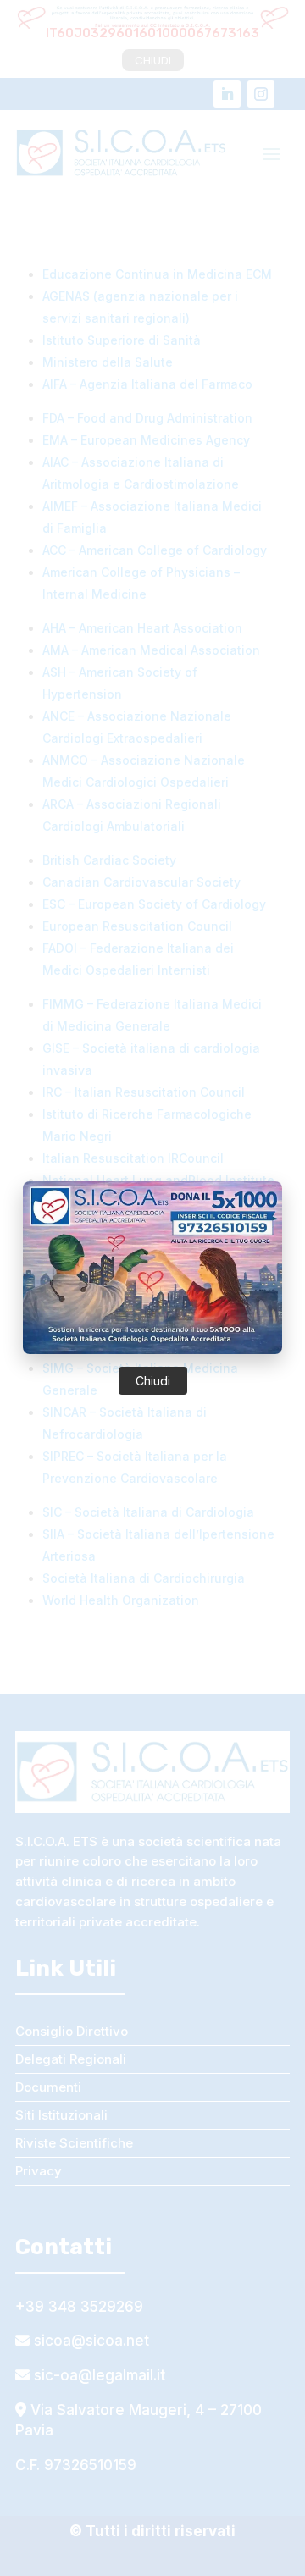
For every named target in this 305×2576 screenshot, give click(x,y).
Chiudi (153, 1381)
